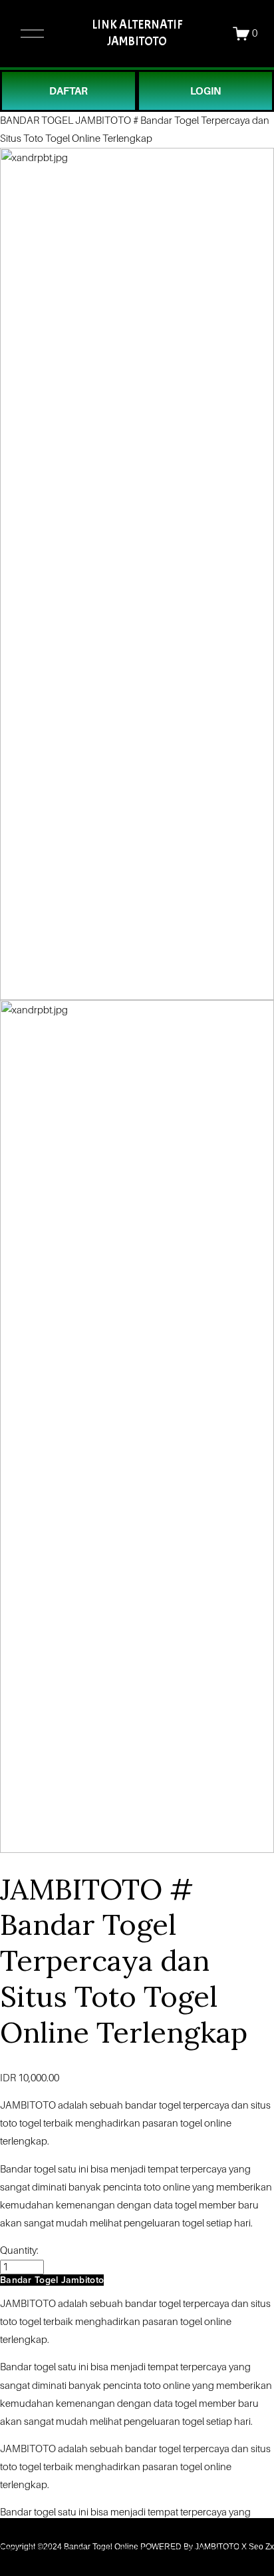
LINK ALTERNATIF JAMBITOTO (137, 33)
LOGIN (205, 91)
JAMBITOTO (28, 2105)
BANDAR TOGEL (37, 121)
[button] (52, 2280)
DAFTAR (68, 91)
